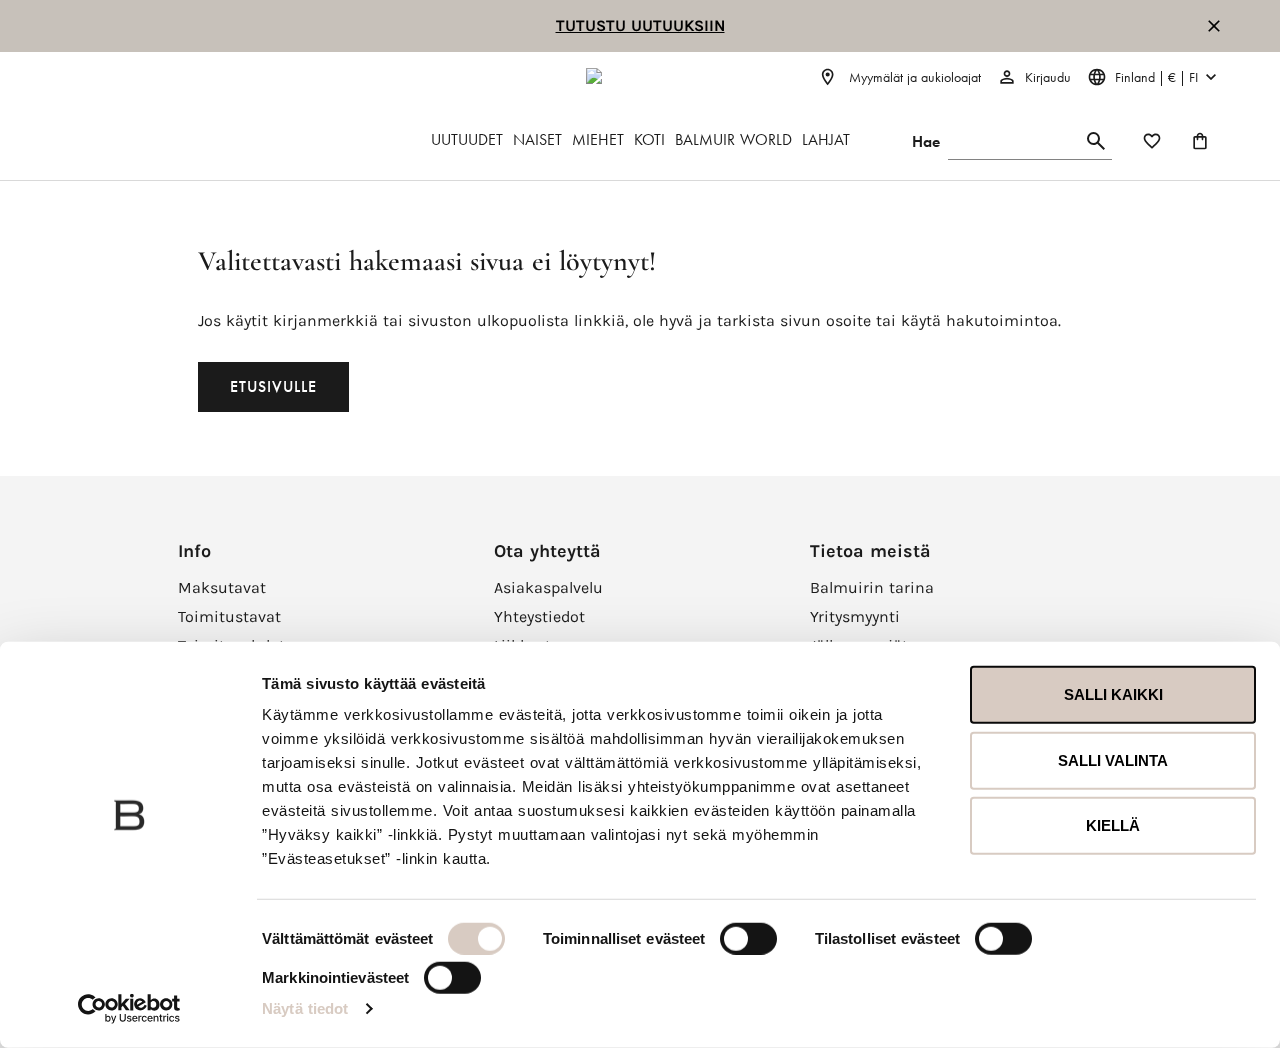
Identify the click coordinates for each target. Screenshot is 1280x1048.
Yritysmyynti (855, 616)
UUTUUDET (467, 139)
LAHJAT (826, 139)
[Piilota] (1214, 26)
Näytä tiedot (305, 1008)
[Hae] (1096, 141)
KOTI (649, 139)
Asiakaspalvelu (548, 587)
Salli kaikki (1113, 694)
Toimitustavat (229, 616)
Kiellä (1113, 825)
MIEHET (598, 139)
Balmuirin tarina (872, 587)
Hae (926, 141)
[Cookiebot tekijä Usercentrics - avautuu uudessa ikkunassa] (129, 1009)
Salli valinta (1113, 759)
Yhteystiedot (539, 616)
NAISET (537, 139)
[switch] (748, 939)
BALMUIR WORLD (733, 139)
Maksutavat (222, 587)
